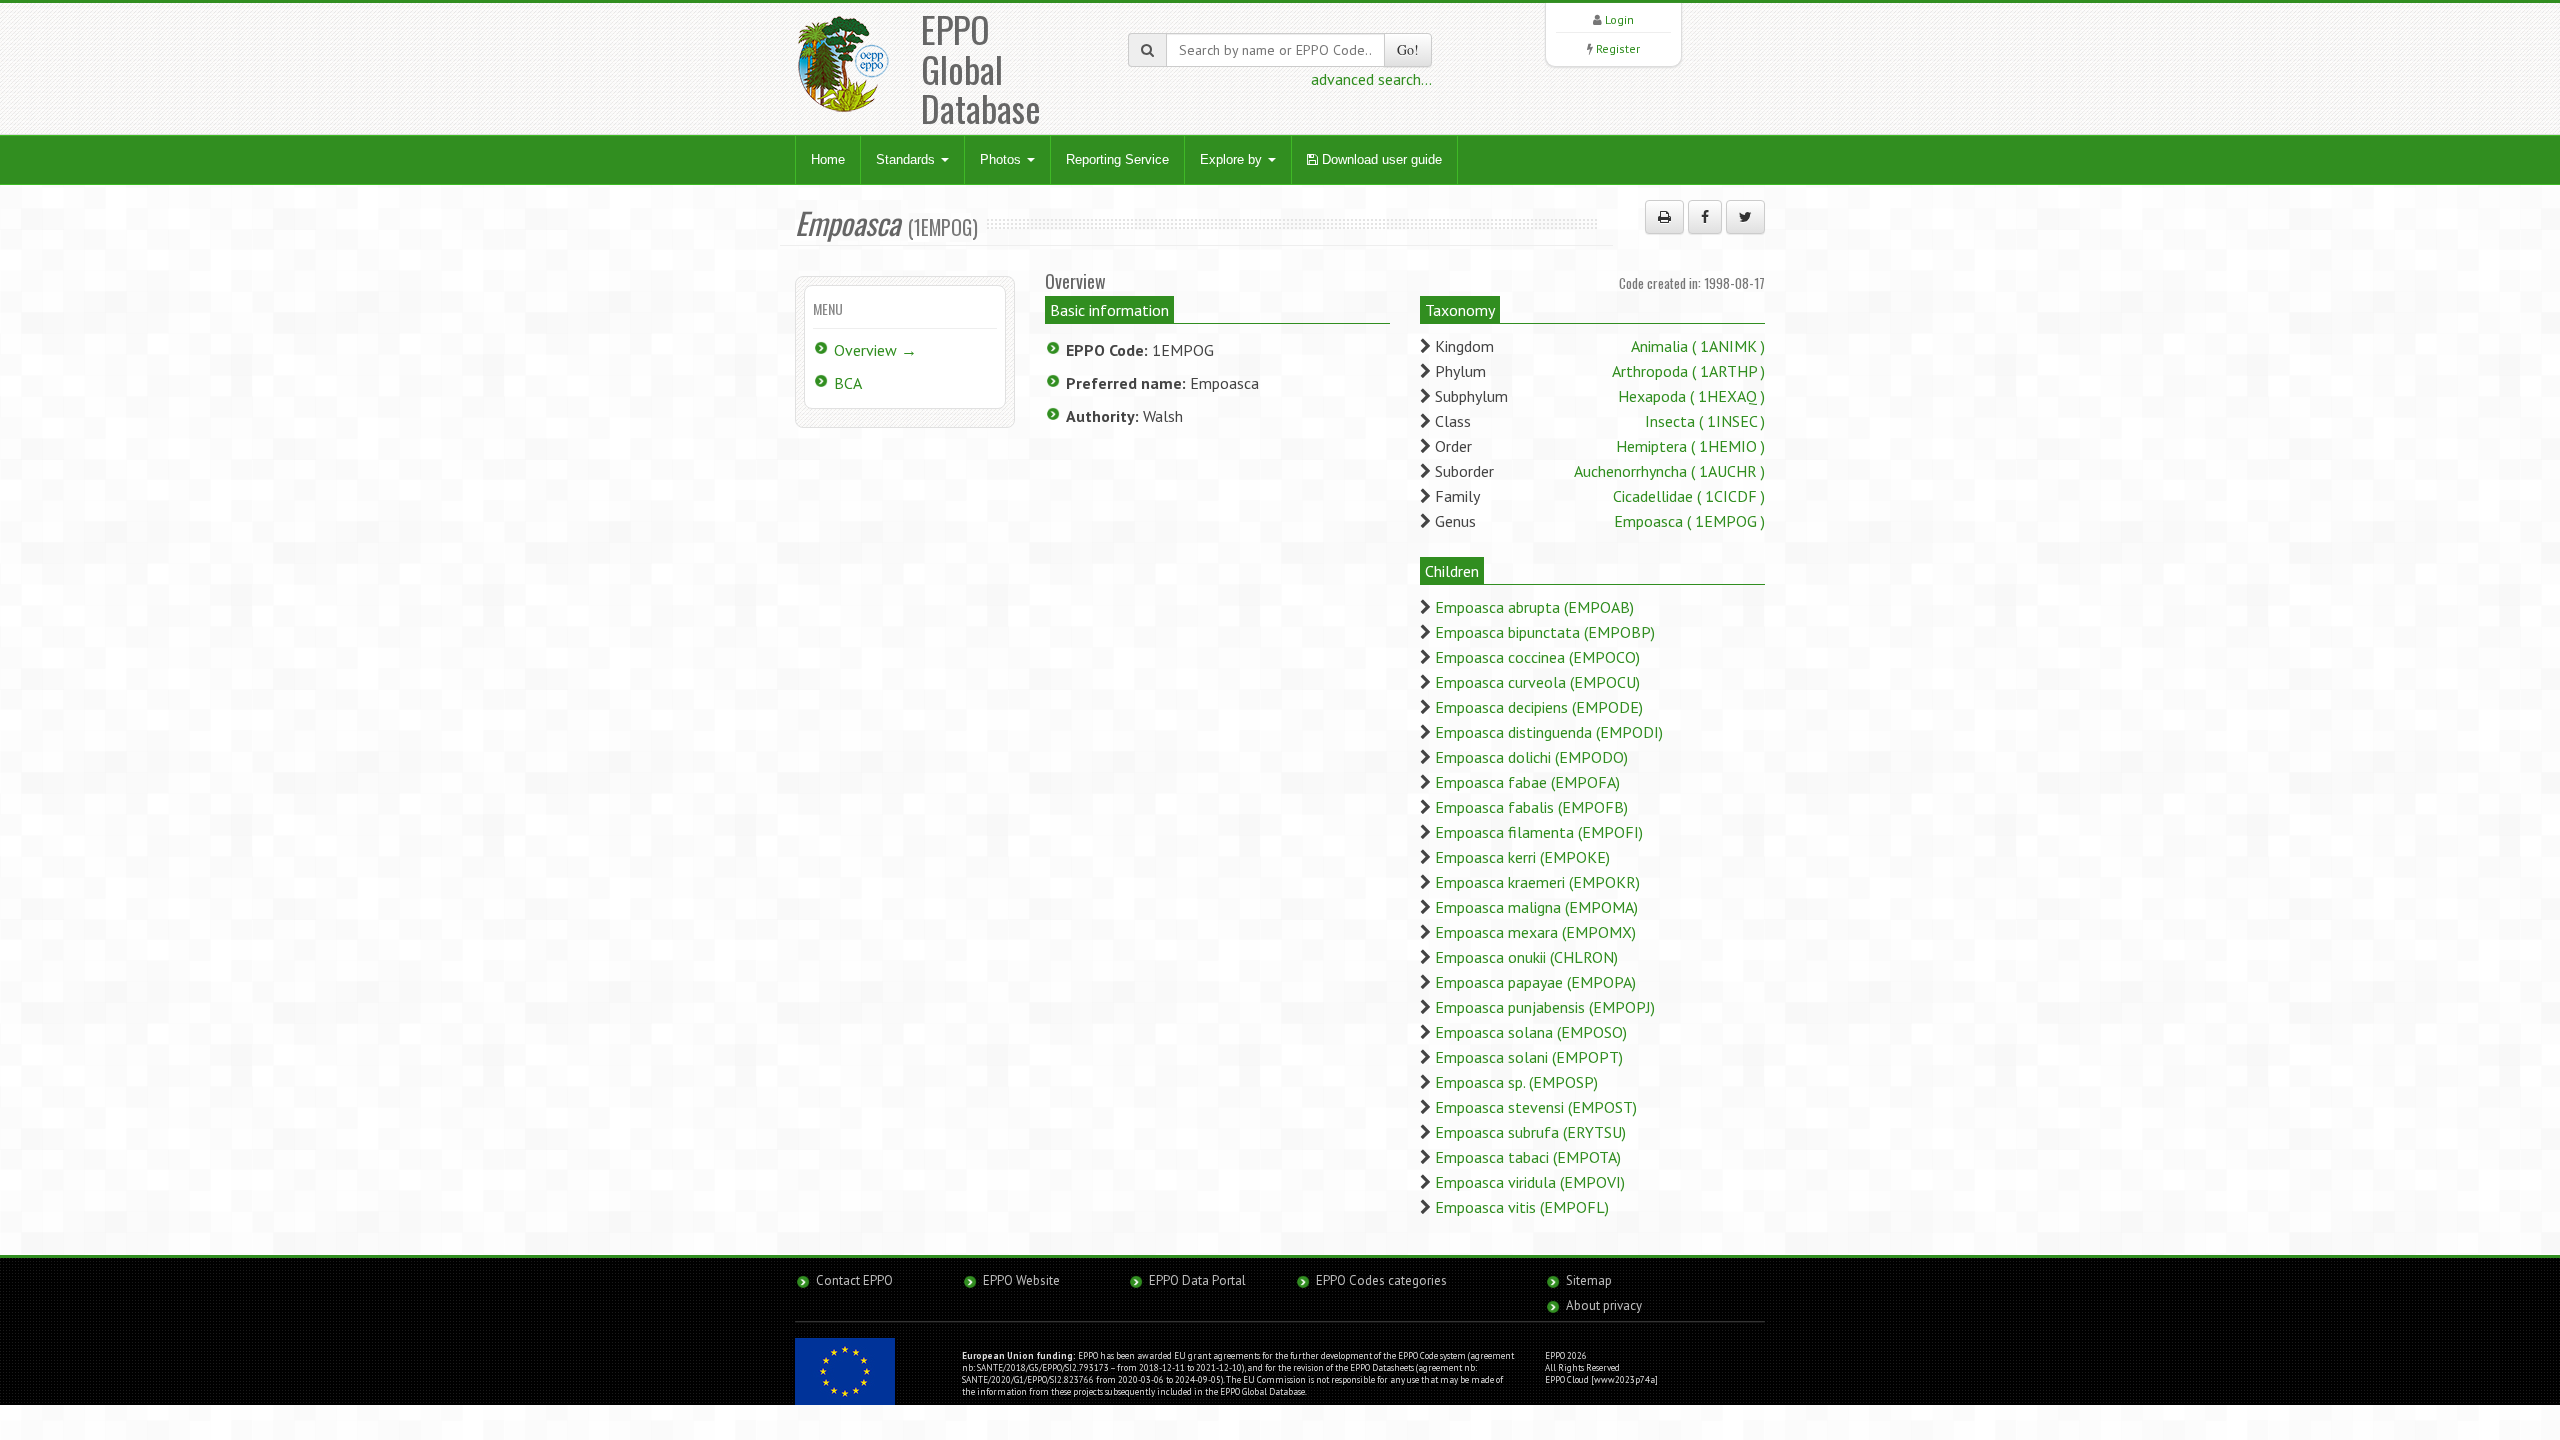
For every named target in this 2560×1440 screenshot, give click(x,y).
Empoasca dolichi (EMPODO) (1531, 757)
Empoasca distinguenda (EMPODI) (1549, 732)
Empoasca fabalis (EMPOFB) (1531, 807)
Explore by (1233, 159)
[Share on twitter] (1745, 217)
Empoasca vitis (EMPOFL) (1522, 1207)
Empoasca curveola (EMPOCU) (1537, 682)
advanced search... (1371, 79)
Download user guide (1380, 159)
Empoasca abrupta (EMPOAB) (1534, 607)
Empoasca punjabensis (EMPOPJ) (1545, 1007)
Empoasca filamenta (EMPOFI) (1539, 832)
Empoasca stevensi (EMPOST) (1536, 1107)
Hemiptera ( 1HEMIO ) (1690, 446)
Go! (1408, 49)
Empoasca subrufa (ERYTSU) (1530, 1132)
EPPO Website (1021, 1280)
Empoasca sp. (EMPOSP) (1516, 1082)
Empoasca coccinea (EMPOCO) (1537, 657)
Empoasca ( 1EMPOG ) (1689, 521)
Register (1618, 48)
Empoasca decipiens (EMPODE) (1539, 707)
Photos (1002, 159)
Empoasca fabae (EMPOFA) (1527, 782)
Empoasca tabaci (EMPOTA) (1528, 1157)
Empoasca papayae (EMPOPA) (1535, 982)
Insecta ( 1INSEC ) (1705, 421)
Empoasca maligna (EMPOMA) (1536, 907)
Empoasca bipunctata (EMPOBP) (1545, 632)
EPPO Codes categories (1381, 1280)
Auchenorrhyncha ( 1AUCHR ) (1669, 471)
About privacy (1604, 1305)
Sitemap (1589, 1280)
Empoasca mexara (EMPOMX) (1535, 932)
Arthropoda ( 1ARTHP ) (1688, 371)
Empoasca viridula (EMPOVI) (1530, 1182)
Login (1619, 19)
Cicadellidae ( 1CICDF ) (1689, 496)
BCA (848, 383)
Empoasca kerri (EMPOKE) (1522, 857)
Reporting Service (1117, 159)
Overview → (875, 350)
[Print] (1664, 217)
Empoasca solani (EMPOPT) (1529, 1057)
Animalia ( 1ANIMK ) (1698, 346)
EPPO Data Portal (1197, 1280)
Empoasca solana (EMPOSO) (1531, 1032)
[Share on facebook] (1705, 217)
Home (828, 159)
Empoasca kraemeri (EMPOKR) (1537, 882)
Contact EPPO (854, 1280)
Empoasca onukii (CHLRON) (1526, 957)
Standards (907, 159)
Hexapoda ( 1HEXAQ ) (1691, 396)
